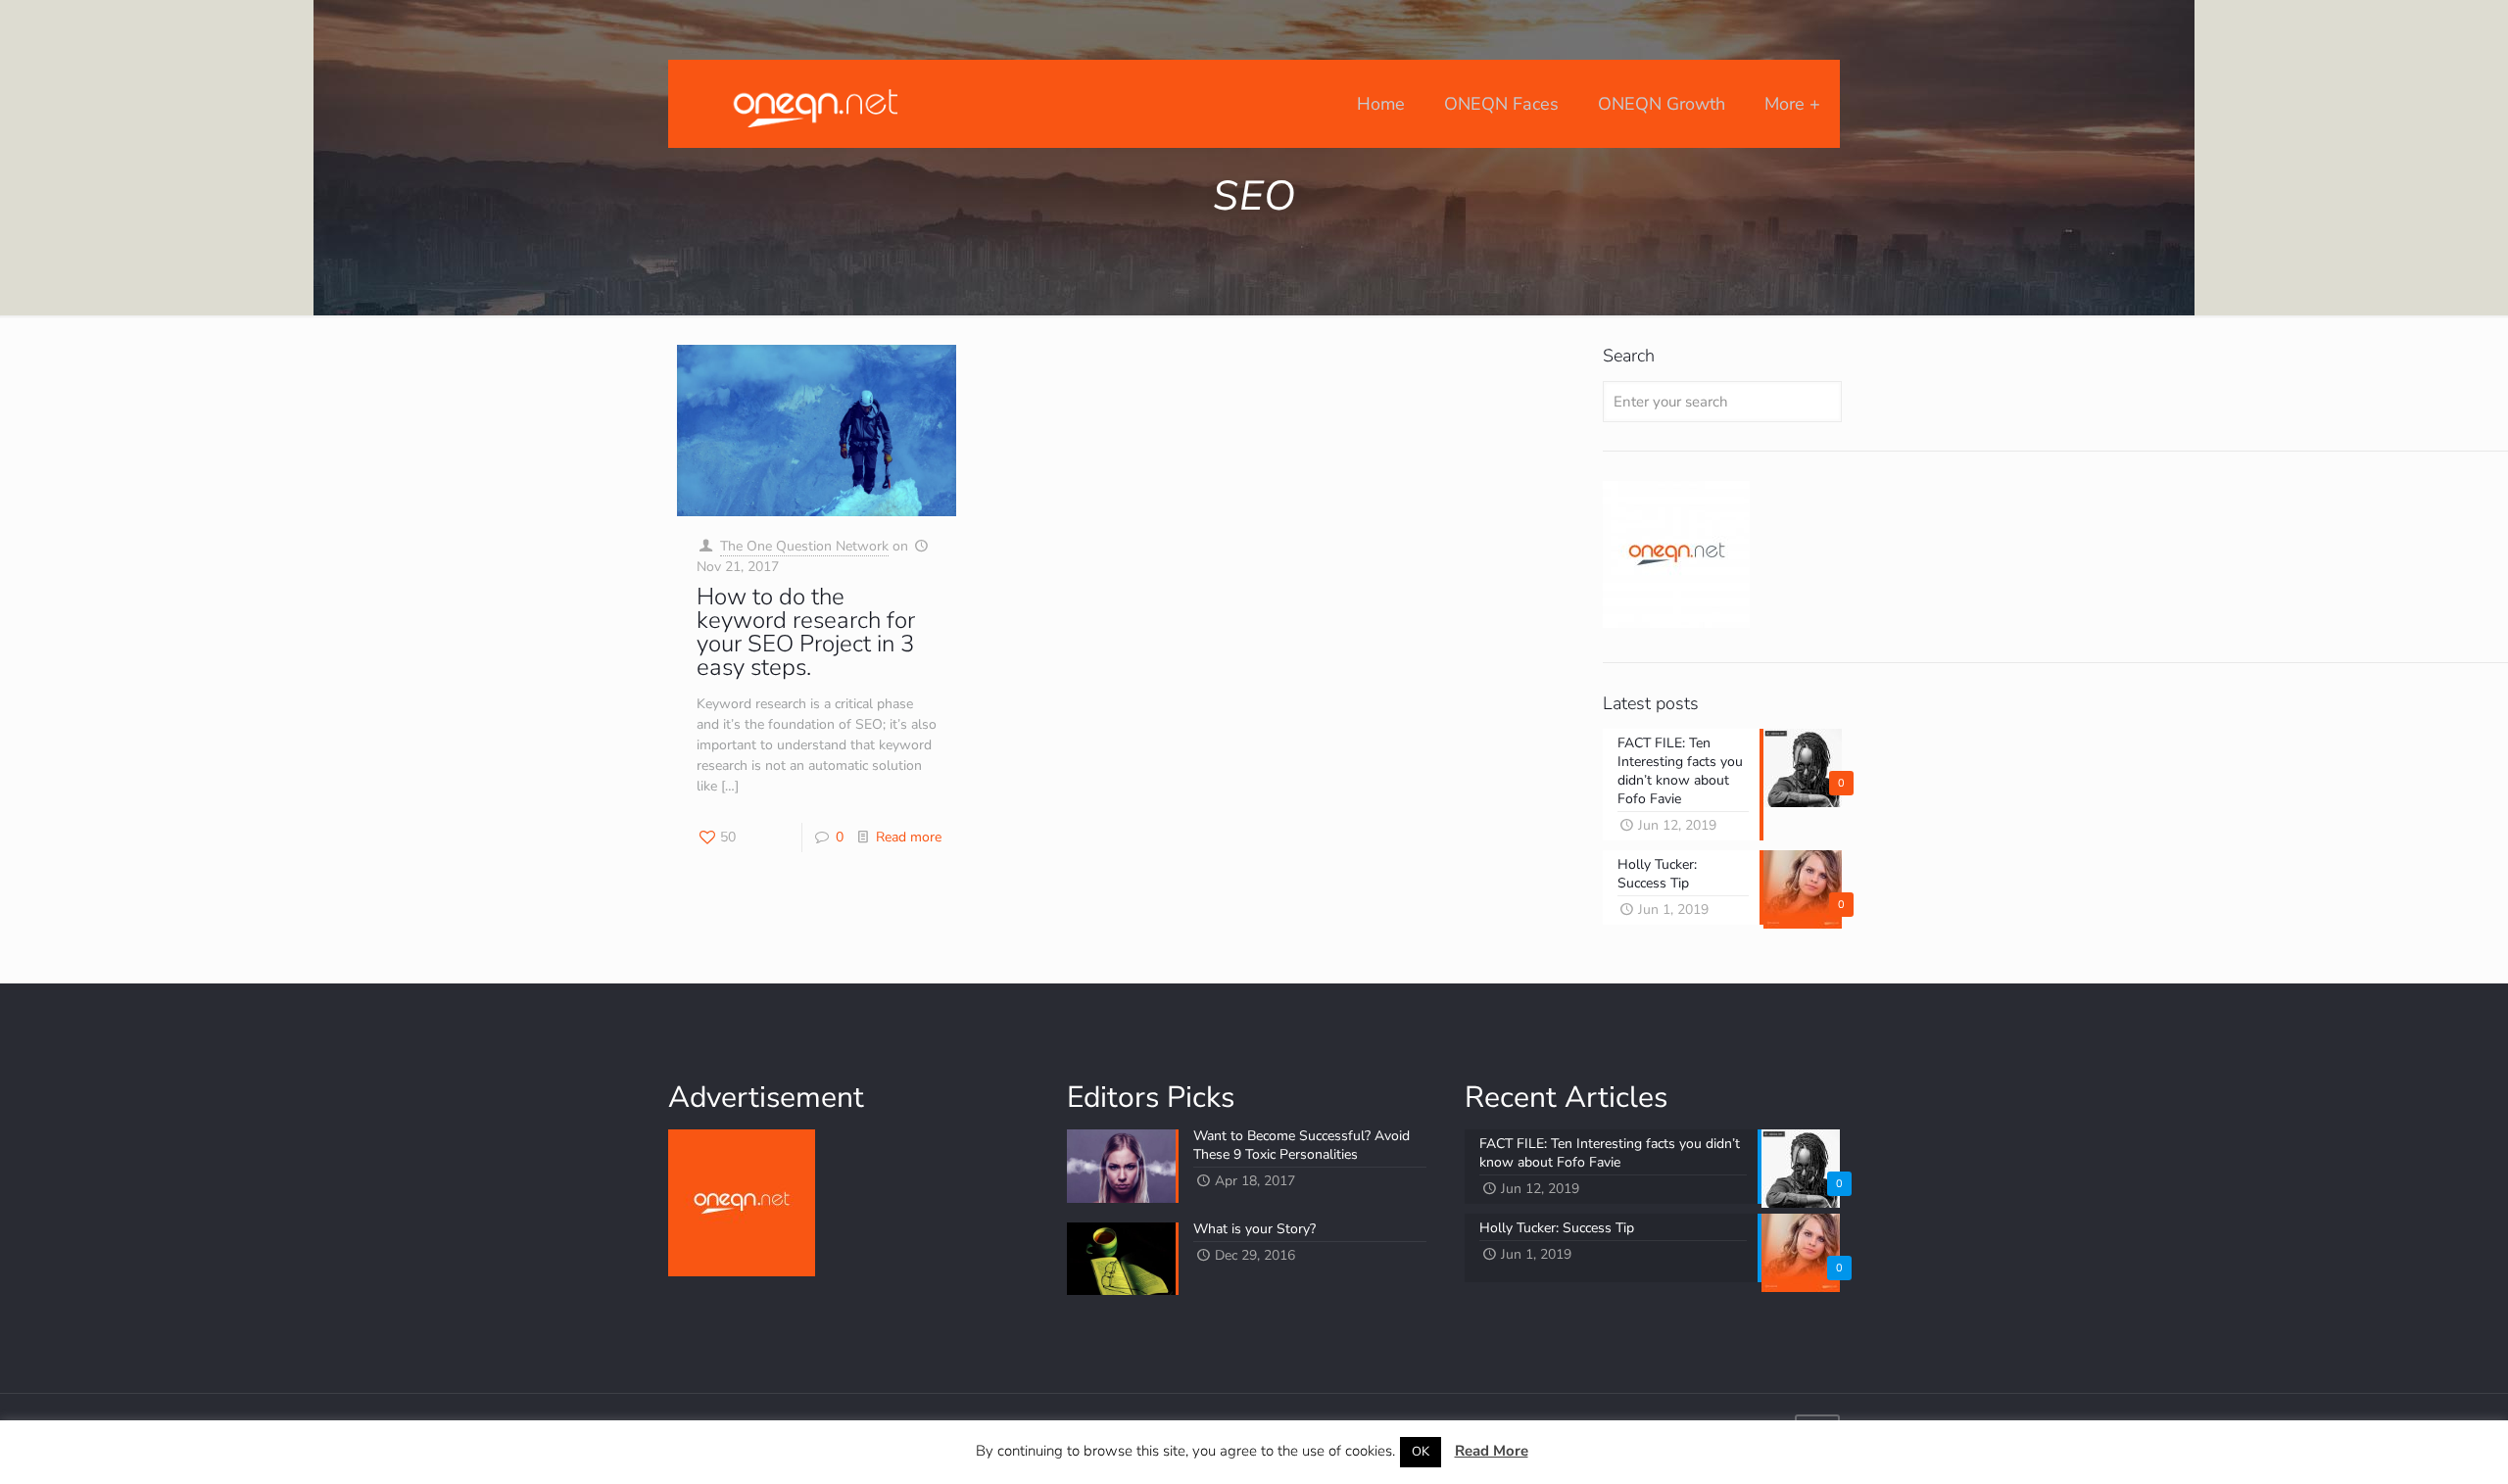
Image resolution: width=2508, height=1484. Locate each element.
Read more (909, 837)
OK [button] (1421, 1452)
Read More (1492, 1451)
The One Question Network (804, 546)
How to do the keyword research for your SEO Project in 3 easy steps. (806, 632)
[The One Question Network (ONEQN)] (811, 104)
